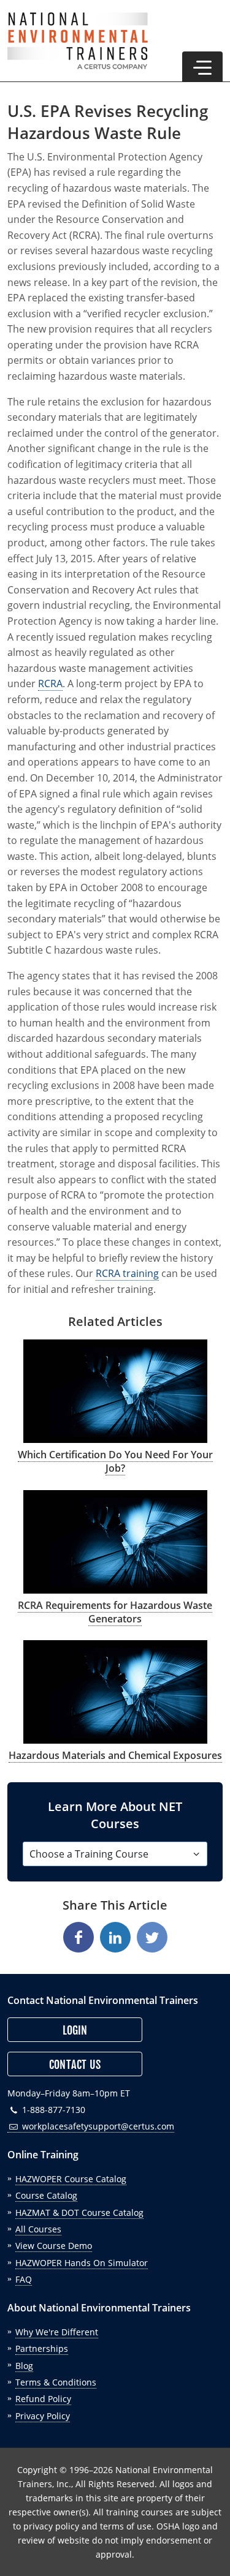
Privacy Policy (43, 2416)
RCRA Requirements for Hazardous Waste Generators (115, 1612)
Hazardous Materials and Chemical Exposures (115, 1755)
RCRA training (127, 1273)
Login (75, 2030)
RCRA (50, 684)
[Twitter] (152, 1937)
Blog (24, 2366)
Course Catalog (46, 2195)
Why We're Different (57, 2332)
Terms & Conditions (56, 2382)
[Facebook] (79, 1937)
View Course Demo (54, 2246)
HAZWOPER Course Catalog (71, 2179)
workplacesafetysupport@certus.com (97, 2126)
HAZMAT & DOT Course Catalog (79, 2213)
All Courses (38, 2229)
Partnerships (42, 2348)
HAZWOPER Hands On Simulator (82, 2263)
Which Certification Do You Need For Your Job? (115, 1461)
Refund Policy (43, 2399)
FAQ (24, 2279)
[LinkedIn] (115, 1937)
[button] (202, 67)
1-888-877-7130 (52, 2110)
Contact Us (75, 2065)
